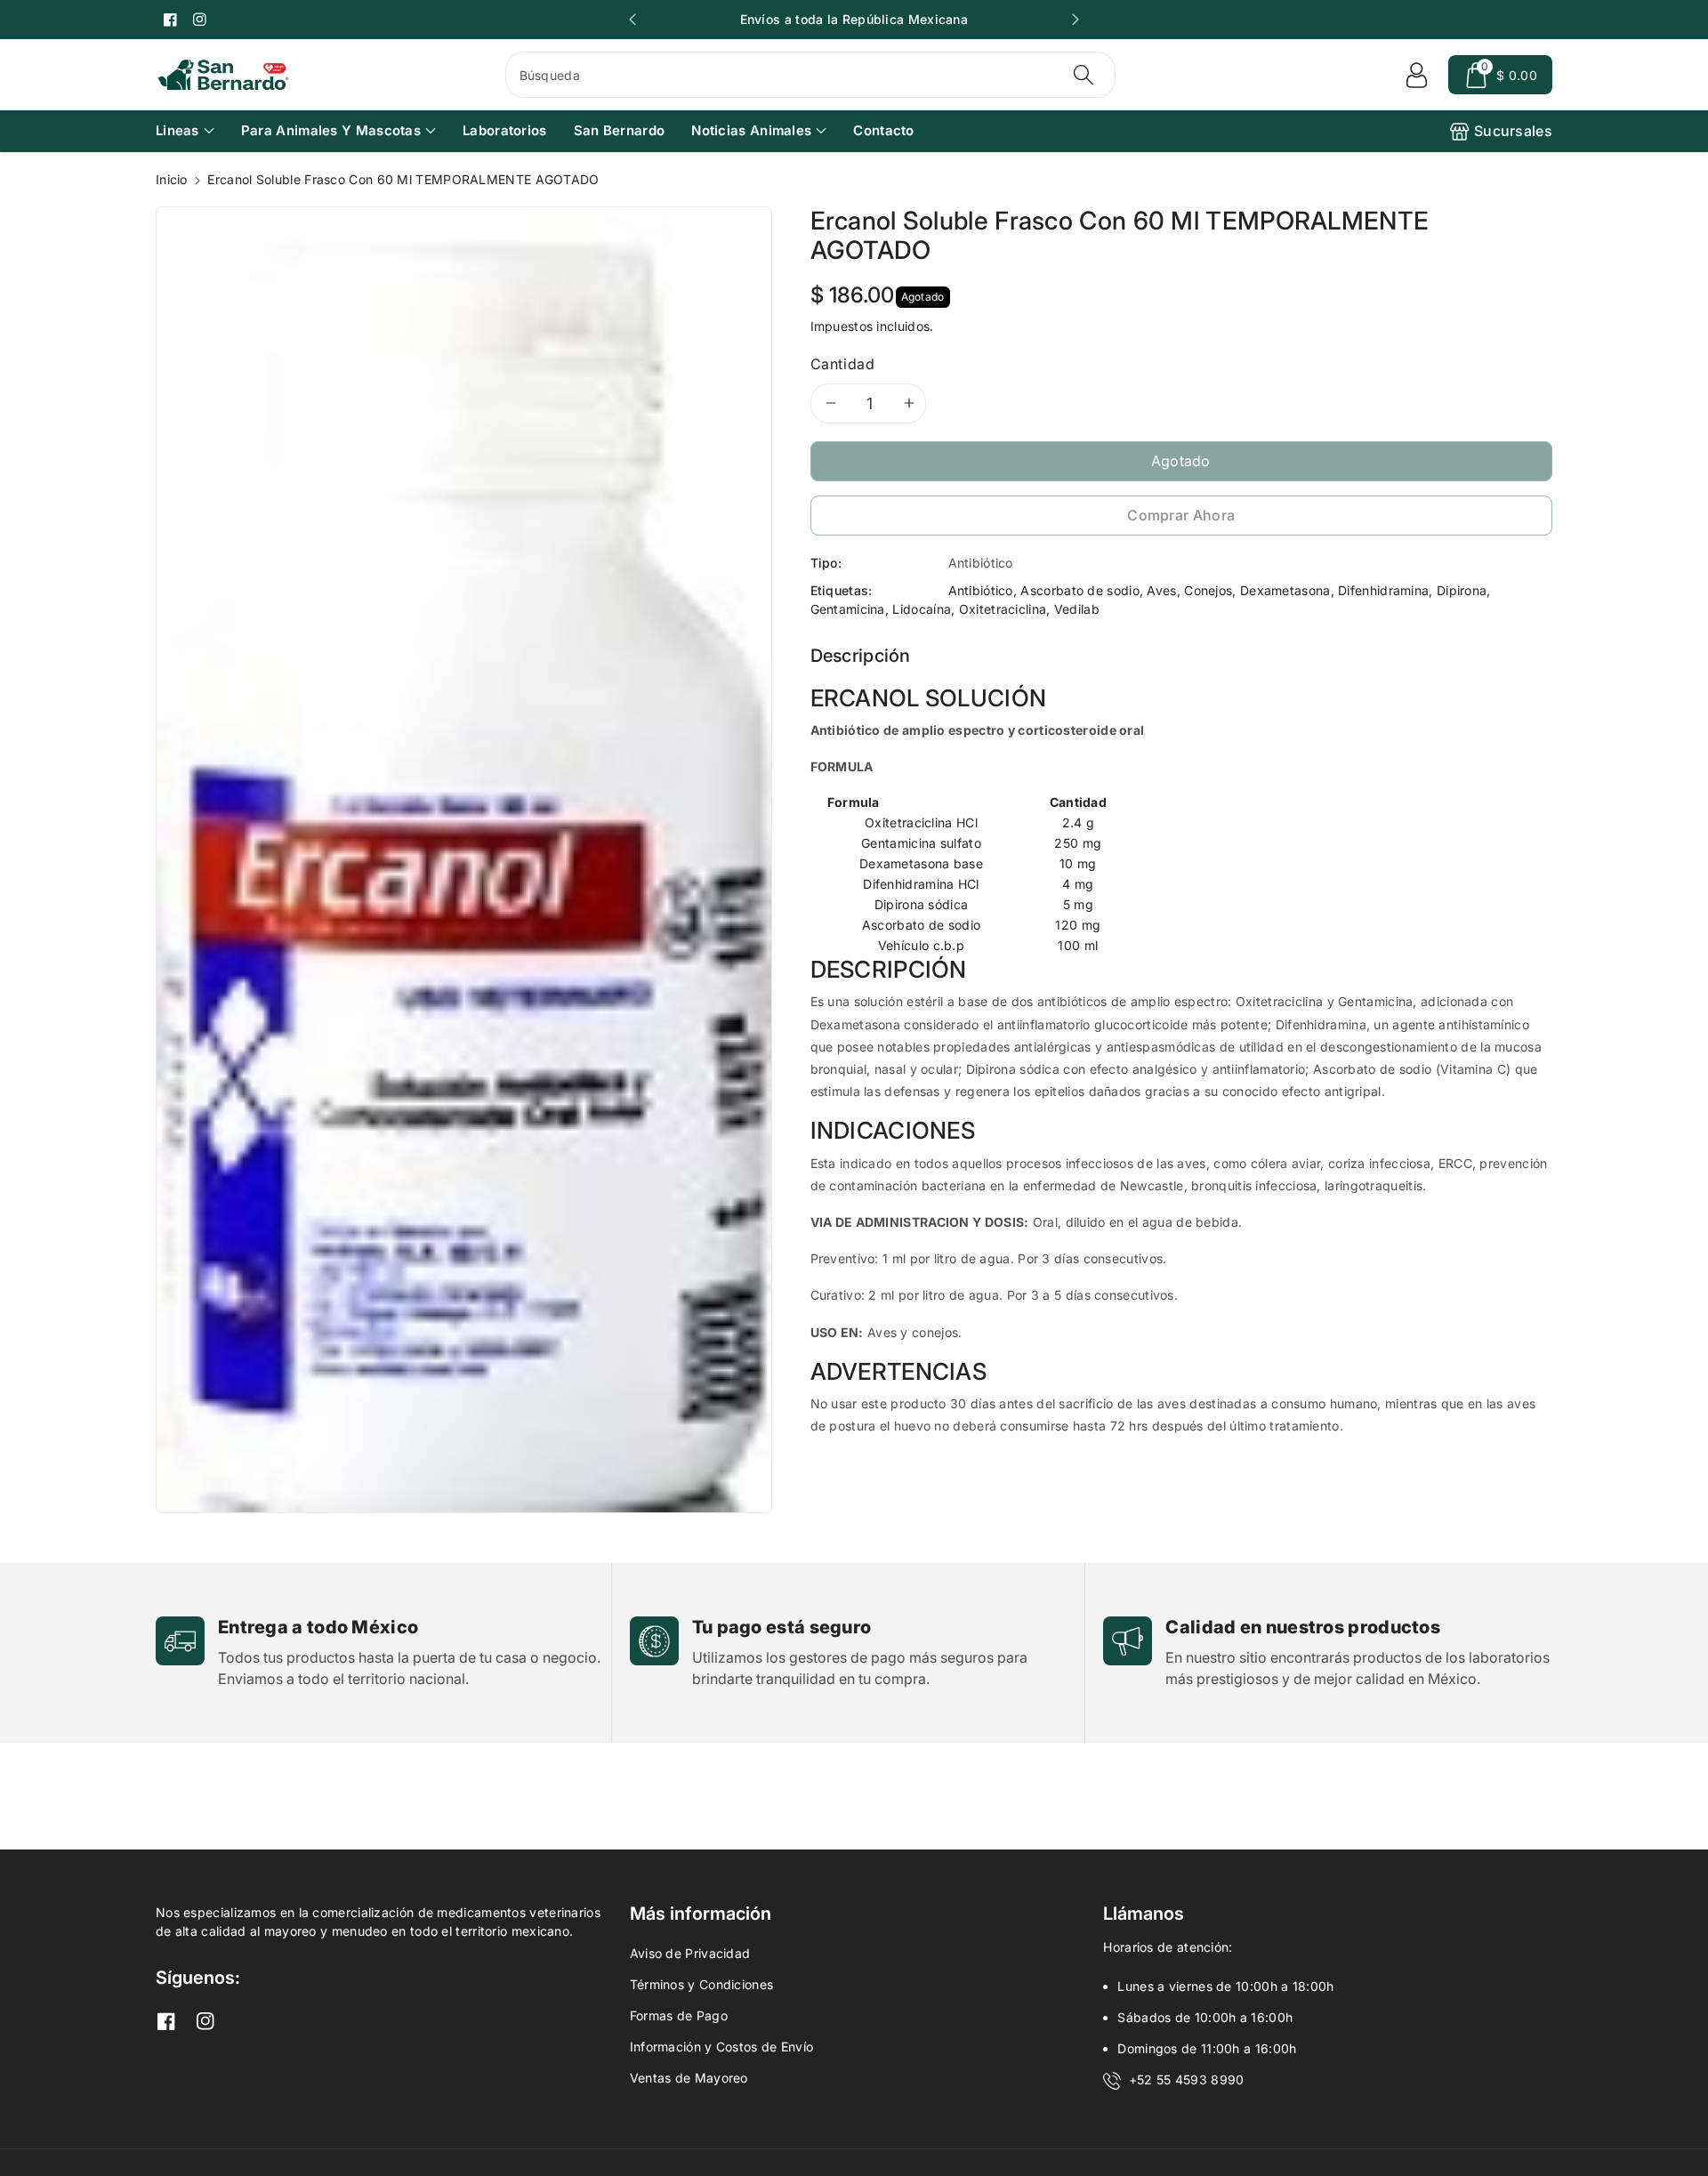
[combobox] (811, 75)
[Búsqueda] (1084, 75)
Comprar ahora (1181, 515)
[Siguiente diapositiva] (1076, 20)
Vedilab (1077, 609)
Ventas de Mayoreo (689, 2078)
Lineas (177, 130)
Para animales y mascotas (331, 130)
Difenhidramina (1383, 590)
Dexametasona (1285, 590)
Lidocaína (922, 609)
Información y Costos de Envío (722, 2047)
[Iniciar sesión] (1416, 75)
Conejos (1208, 590)
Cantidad (843, 364)
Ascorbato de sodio (1080, 590)
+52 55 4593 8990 (1187, 2079)
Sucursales (1513, 131)
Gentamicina (848, 609)
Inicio (172, 179)
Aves (1161, 590)
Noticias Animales (751, 130)
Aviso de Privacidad (690, 1953)
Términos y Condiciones (702, 1984)
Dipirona (1462, 590)
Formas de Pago (679, 2015)
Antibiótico (981, 590)
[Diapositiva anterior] (632, 20)
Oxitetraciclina (1003, 609)
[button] (1500, 75)
